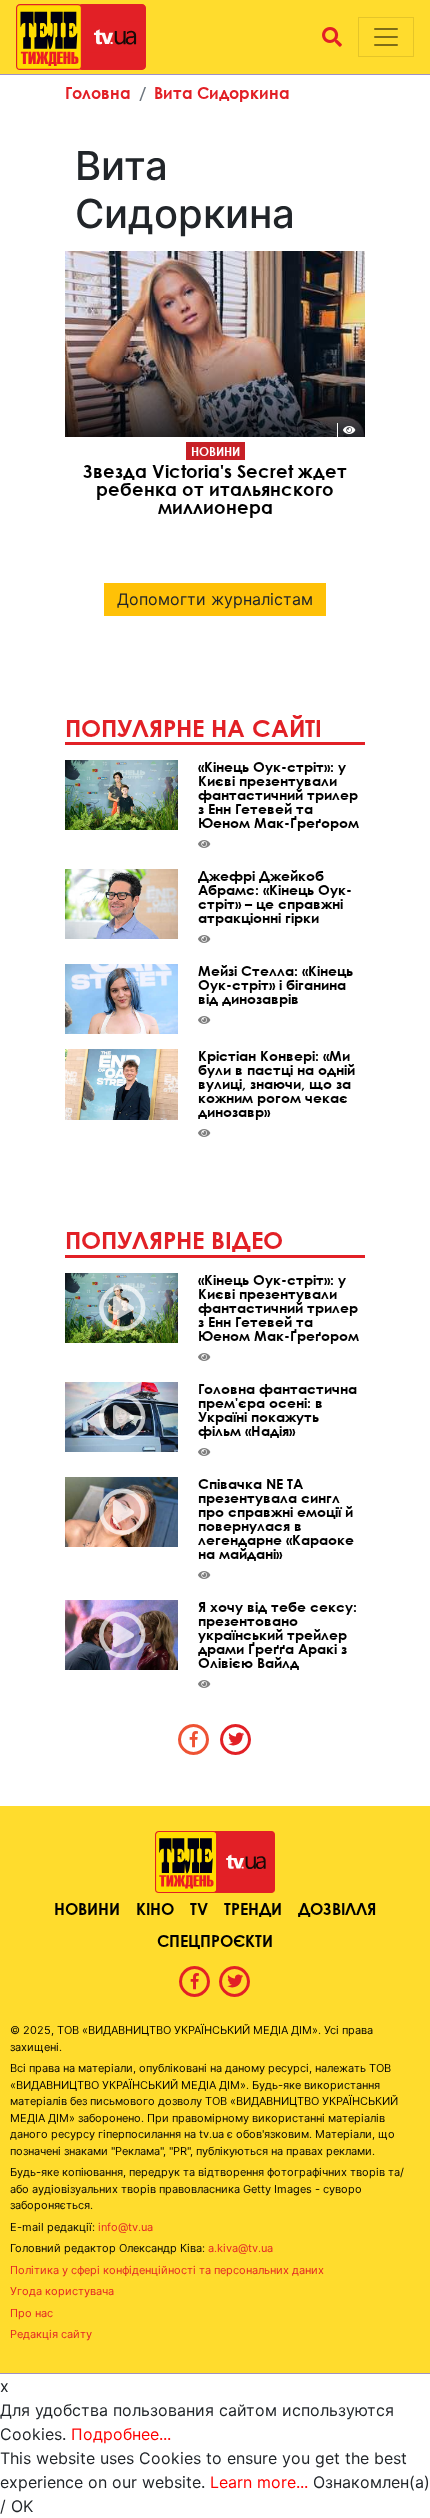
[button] (332, 37)
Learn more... (259, 2482)
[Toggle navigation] (386, 37)
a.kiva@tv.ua (240, 2248)
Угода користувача (62, 2291)
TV (199, 1908)
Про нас (31, 2313)
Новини (215, 451)
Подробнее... (121, 2434)
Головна (98, 92)
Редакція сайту (51, 2334)
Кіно (155, 1908)
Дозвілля (337, 1908)
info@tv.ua (125, 2227)
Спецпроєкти (215, 1940)
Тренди (253, 1908)
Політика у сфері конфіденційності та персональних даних (167, 2270)
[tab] (194, 1739)
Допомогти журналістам (215, 599)
